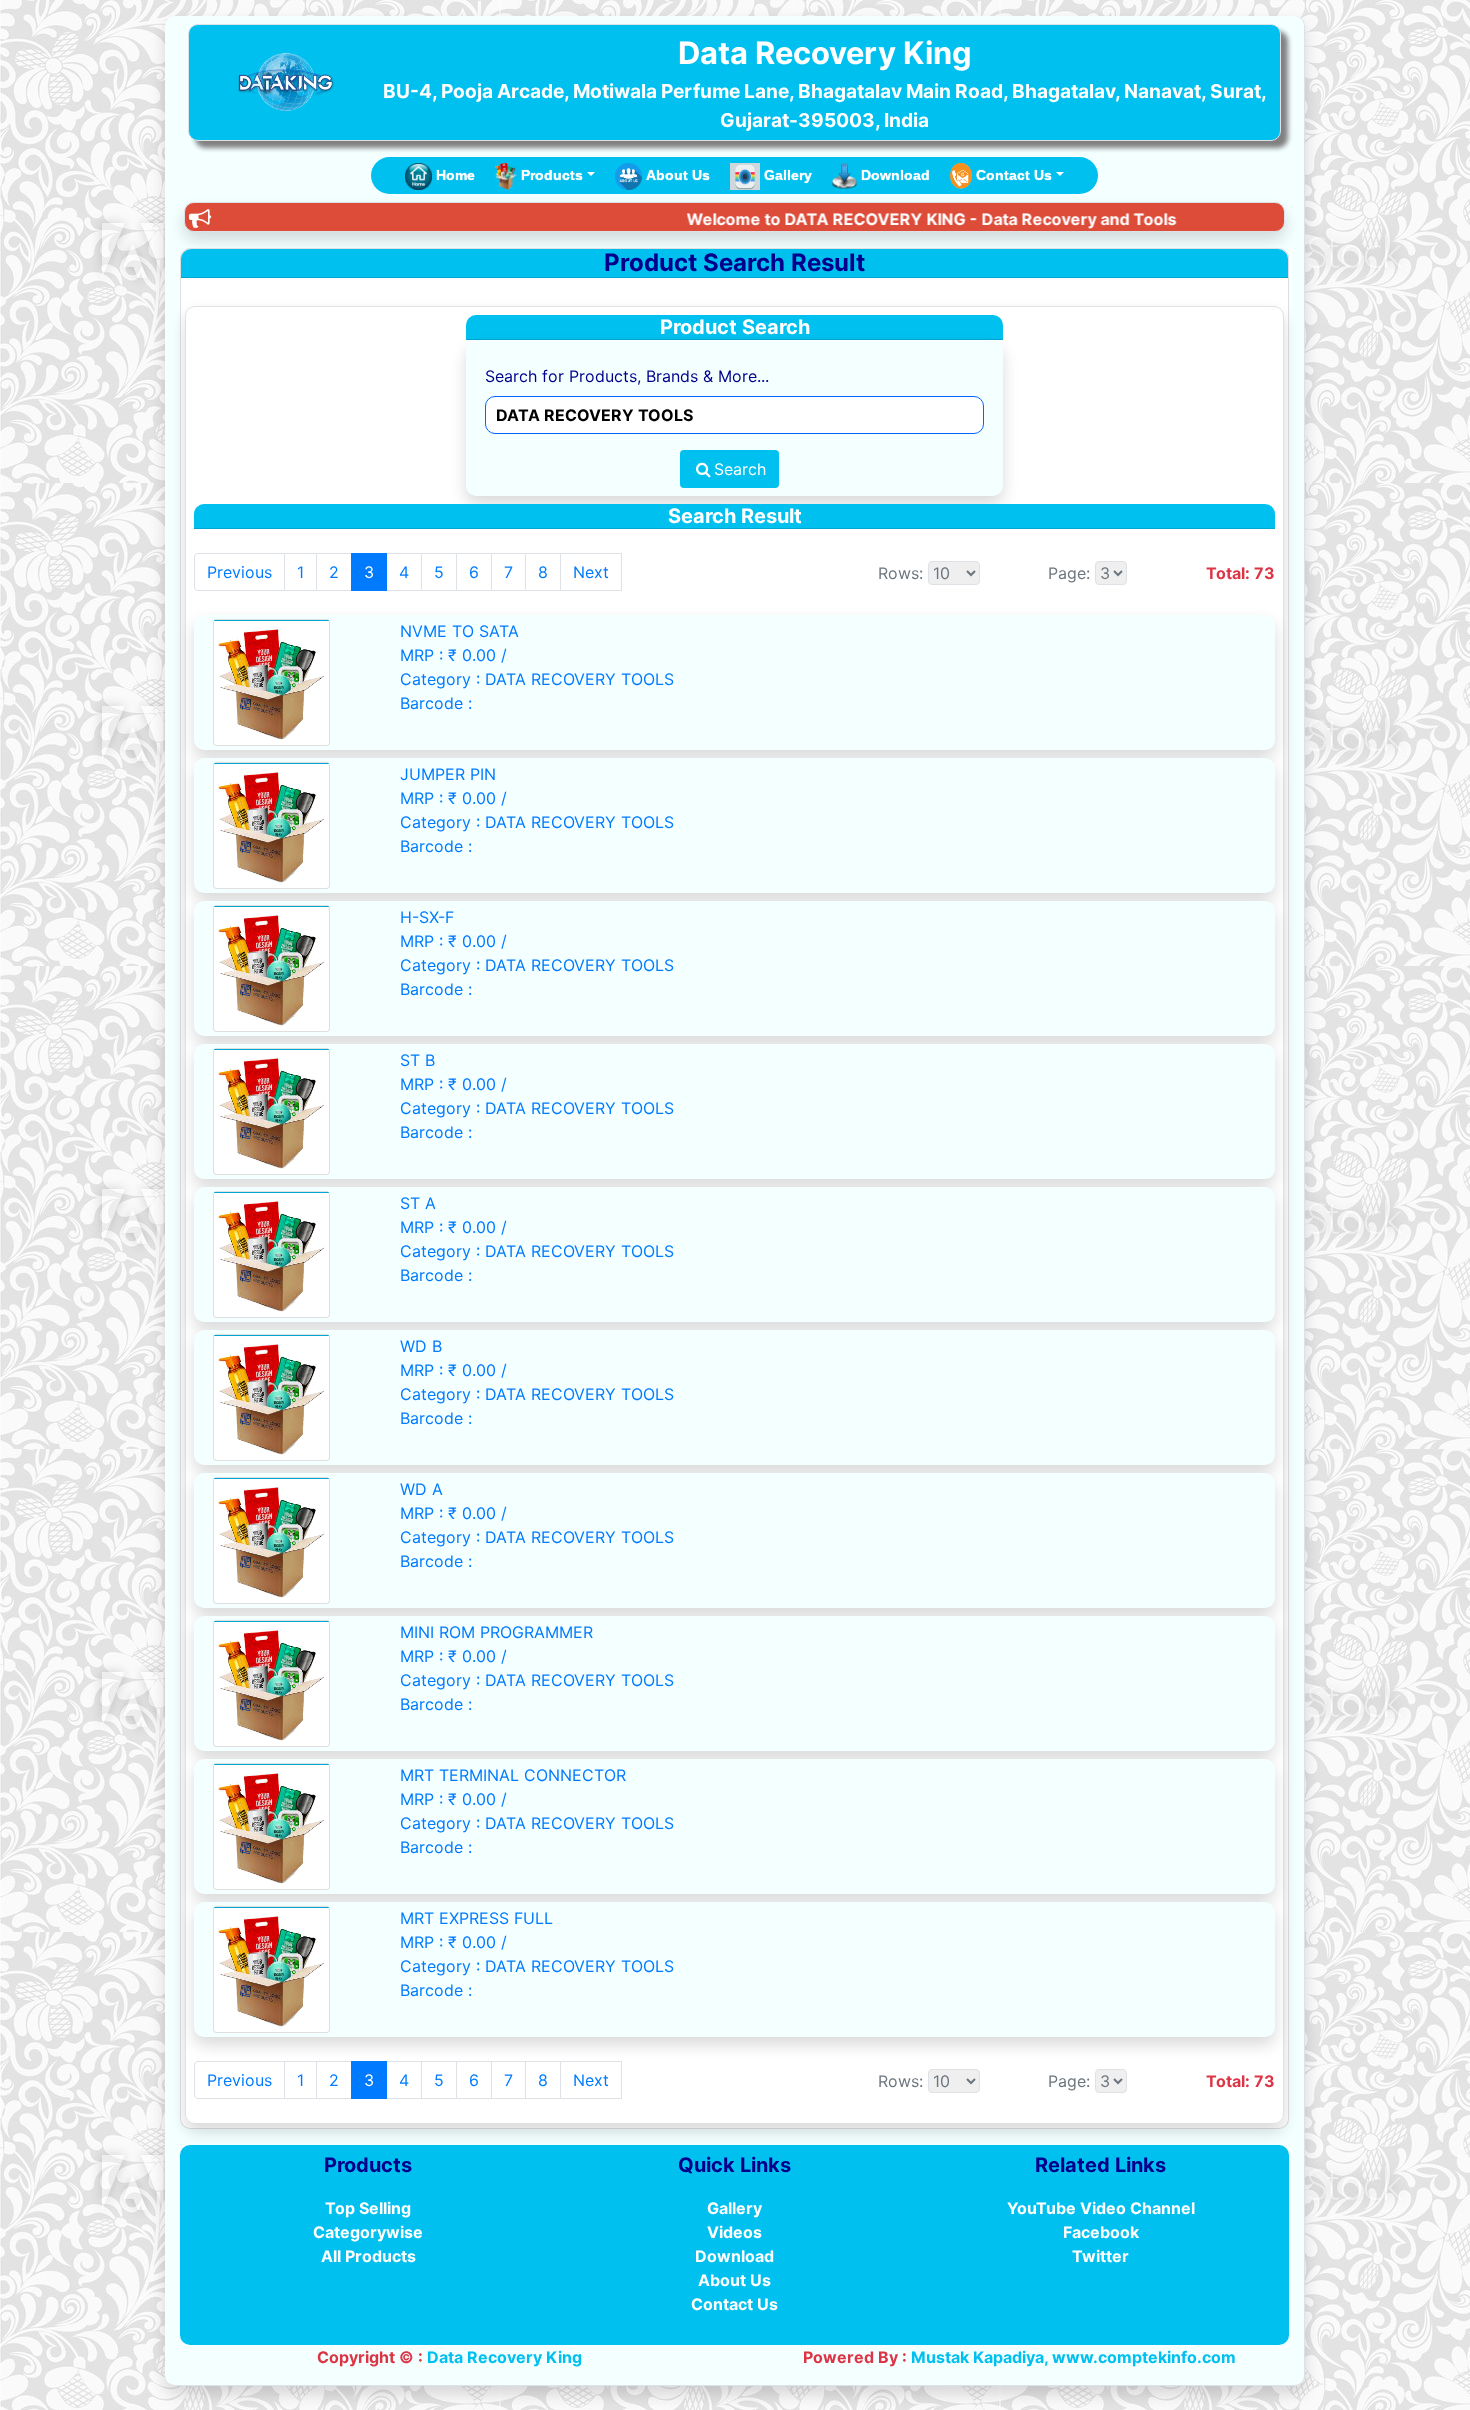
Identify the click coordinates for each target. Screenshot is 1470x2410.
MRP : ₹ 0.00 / (453, 655)
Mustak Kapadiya (977, 2357)
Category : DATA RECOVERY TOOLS (537, 679)
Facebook (1101, 2232)
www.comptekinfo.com (1144, 2357)
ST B (417, 1060)
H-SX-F (427, 917)
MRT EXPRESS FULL (476, 1918)
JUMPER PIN (448, 774)
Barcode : (436, 703)
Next (591, 572)
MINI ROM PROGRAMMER (496, 1632)
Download (895, 175)
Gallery (788, 175)
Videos (734, 2232)
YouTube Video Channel (1101, 2208)
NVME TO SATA (459, 631)
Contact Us (734, 2304)
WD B (421, 1346)
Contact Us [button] (1014, 175)
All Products (368, 2256)
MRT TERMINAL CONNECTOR (513, 1775)
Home (455, 175)
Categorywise (368, 2232)
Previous (239, 572)
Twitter (1100, 2256)
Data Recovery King (504, 2357)
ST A (418, 1203)
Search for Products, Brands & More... (627, 376)
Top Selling (368, 2208)
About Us (678, 175)
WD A (421, 1489)
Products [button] (552, 175)
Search (740, 469)
